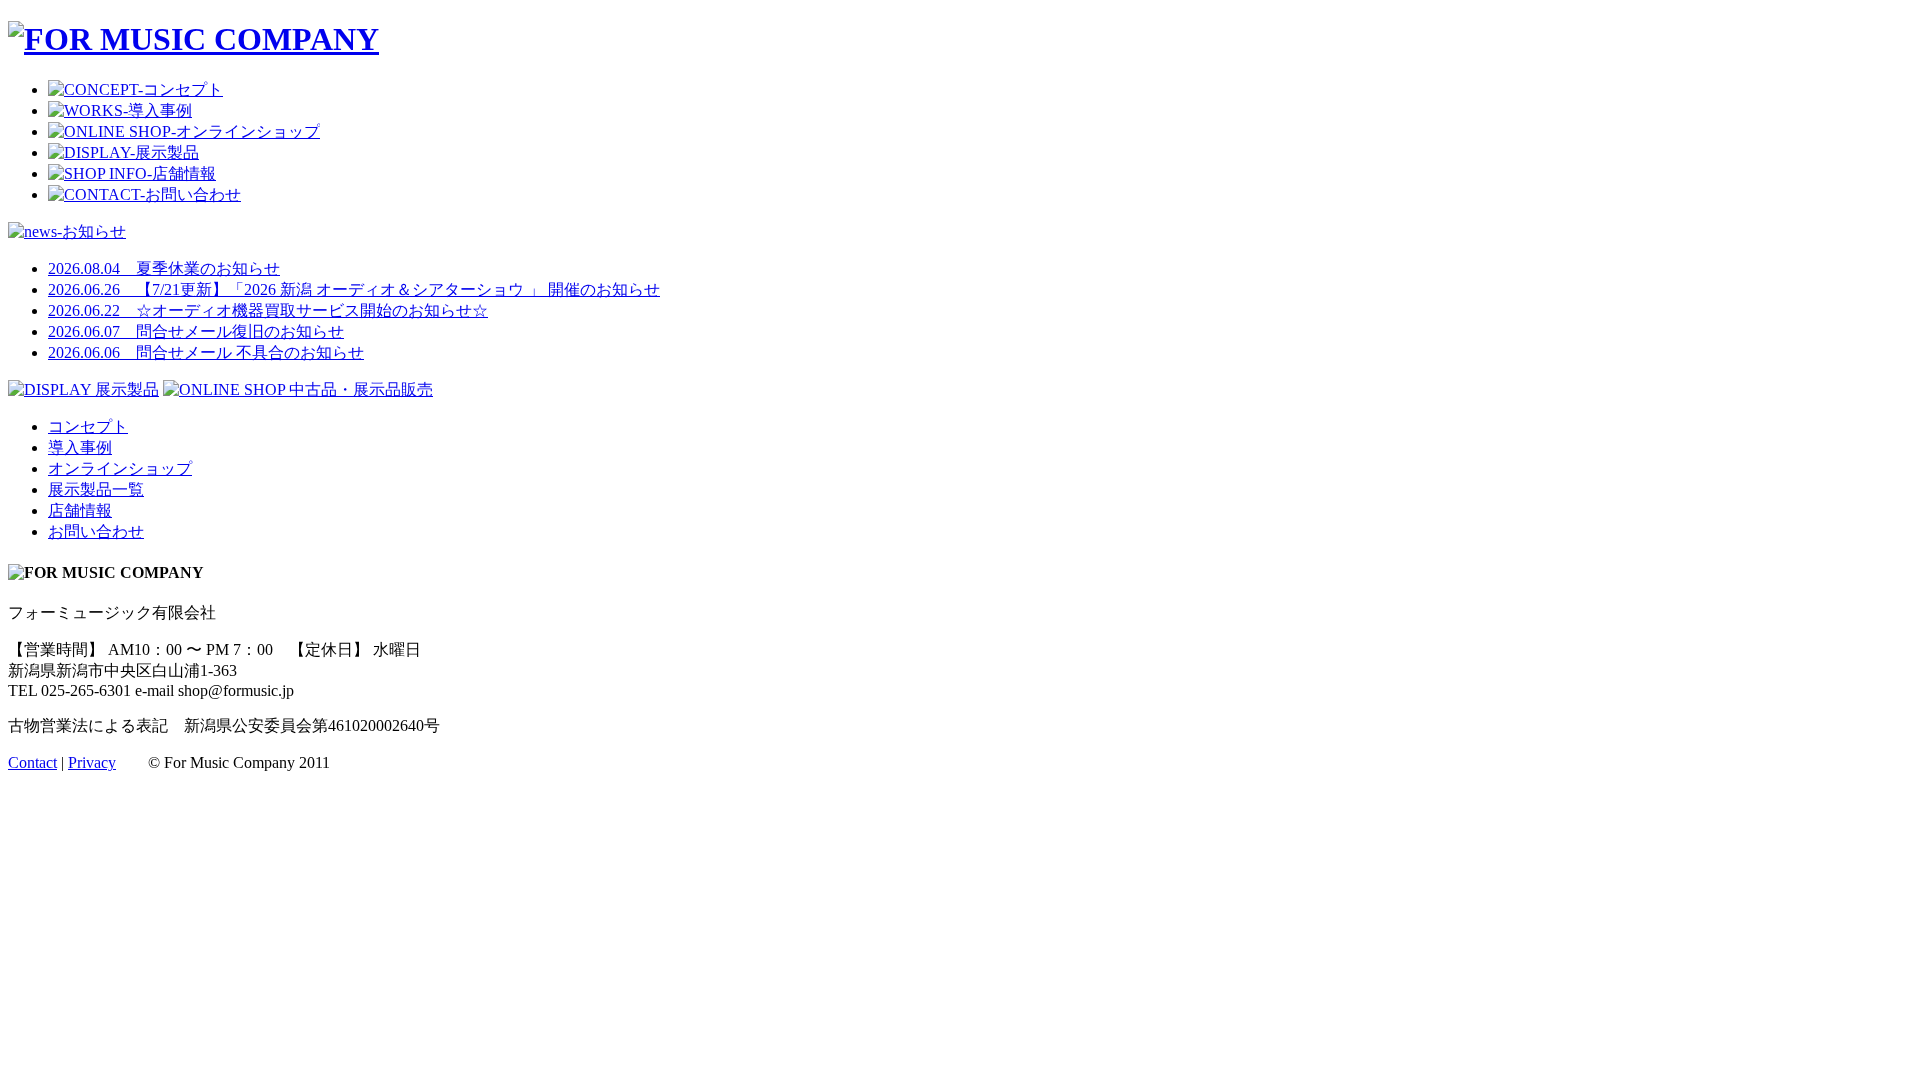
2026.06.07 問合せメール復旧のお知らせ (196, 331)
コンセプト (88, 426)
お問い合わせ (96, 531)
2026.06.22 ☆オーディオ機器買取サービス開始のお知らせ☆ (268, 310)
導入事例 (80, 447)
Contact (32, 762)
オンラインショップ (120, 468)
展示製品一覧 (96, 489)
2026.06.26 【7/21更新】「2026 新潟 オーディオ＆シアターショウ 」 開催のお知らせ (354, 289)
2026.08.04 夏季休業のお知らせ (164, 268)
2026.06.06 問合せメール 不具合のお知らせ (206, 352)
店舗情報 (80, 510)
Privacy (92, 762)
